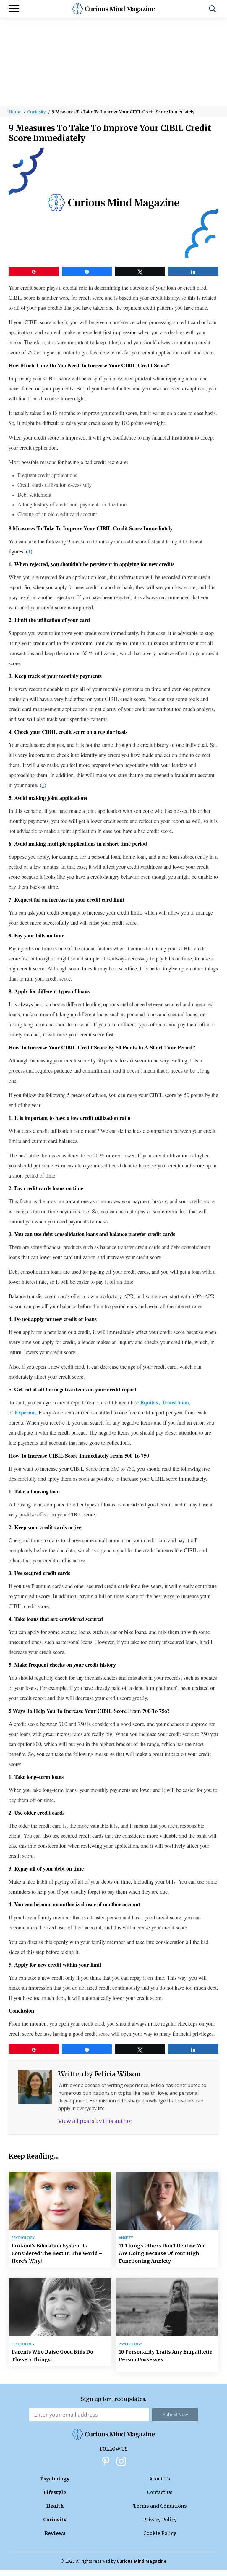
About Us (160, 2479)
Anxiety (126, 2238)
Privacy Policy (160, 2520)
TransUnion (175, 1402)
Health (55, 2506)
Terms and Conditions (160, 2506)
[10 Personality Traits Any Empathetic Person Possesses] (167, 2307)
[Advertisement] (113, 62)
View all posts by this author (95, 2121)
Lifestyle (55, 2492)
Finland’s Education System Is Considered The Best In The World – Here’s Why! (57, 2253)
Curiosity (37, 112)
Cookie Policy (160, 2533)
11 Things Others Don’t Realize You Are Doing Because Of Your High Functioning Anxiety (162, 2253)
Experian (25, 1412)
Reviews (55, 2533)
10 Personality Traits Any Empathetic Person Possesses (166, 2356)
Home (15, 112)
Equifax (149, 1402)
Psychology (23, 2238)
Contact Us (160, 2492)
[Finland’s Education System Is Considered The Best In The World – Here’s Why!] (60, 2201)
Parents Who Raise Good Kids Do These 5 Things (52, 2356)
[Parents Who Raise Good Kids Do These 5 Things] (60, 2307)
